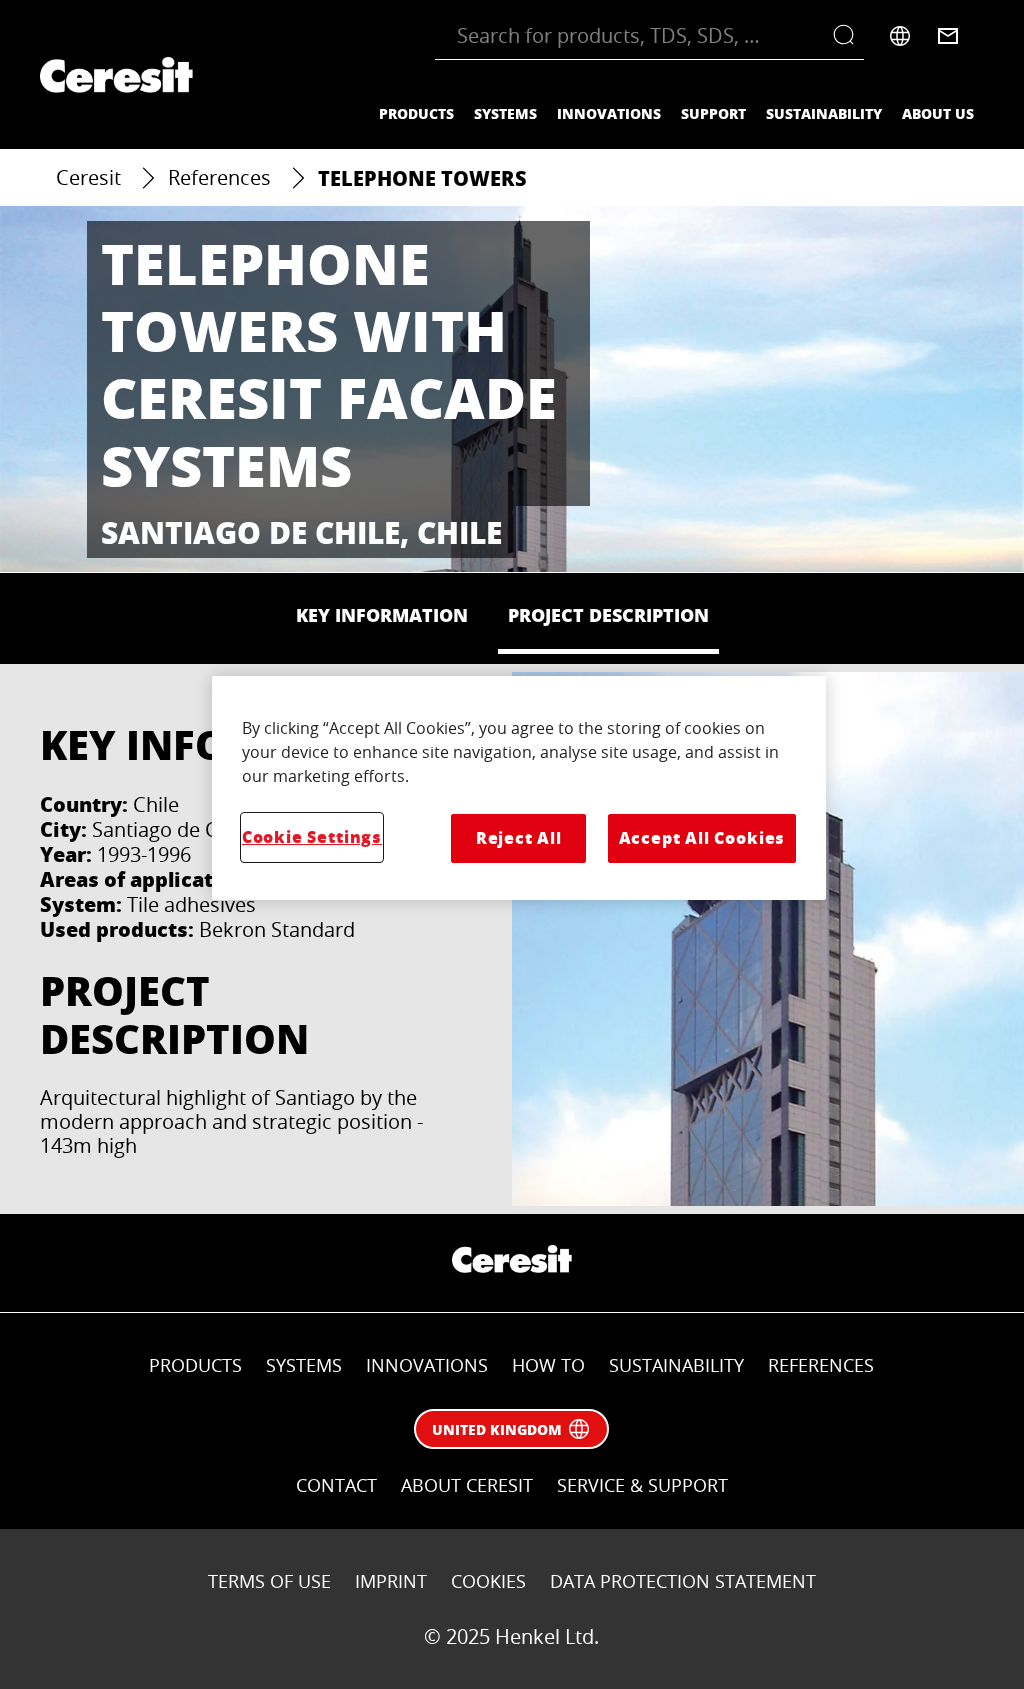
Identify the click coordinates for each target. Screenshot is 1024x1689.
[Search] (848, 36)
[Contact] (948, 36)
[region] (519, 788)
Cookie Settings (312, 836)
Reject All (519, 837)
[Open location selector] (900, 36)
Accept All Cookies (702, 837)
